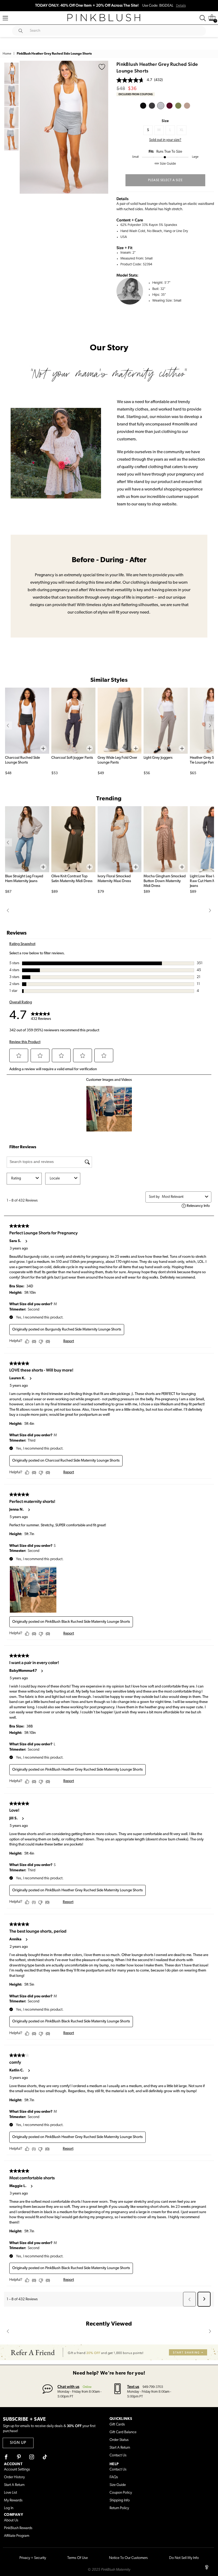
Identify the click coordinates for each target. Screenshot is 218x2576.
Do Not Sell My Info (184, 2558)
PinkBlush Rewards (18, 2528)
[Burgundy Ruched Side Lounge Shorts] (169, 106)
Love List (11, 2493)
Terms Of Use (77, 2558)
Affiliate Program (17, 2536)
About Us (11, 2520)
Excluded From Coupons (136, 94)
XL (182, 130)
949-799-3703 (153, 2387)
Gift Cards (117, 2425)
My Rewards (13, 2500)
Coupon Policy (121, 2493)
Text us (133, 2386)
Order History (14, 2477)
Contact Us (118, 2455)
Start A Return (120, 2448)
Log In (9, 2508)
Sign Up (18, 2443)
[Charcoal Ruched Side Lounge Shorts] (152, 106)
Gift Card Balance (123, 2432)
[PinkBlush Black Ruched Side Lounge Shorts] (143, 106)
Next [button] (103, 127)
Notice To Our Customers (128, 2558)
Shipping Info (120, 2500)
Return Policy (119, 2508)
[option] (64, 127)
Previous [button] (25, 127)
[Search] (203, 18)
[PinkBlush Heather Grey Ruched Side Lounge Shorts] (161, 106)
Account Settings (17, 2470)
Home (7, 54)
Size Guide (118, 2485)
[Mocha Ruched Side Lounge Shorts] (187, 106)
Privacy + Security (33, 2558)
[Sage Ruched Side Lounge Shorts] (178, 106)
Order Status (119, 2440)
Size (165, 121)
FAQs (114, 2477)
